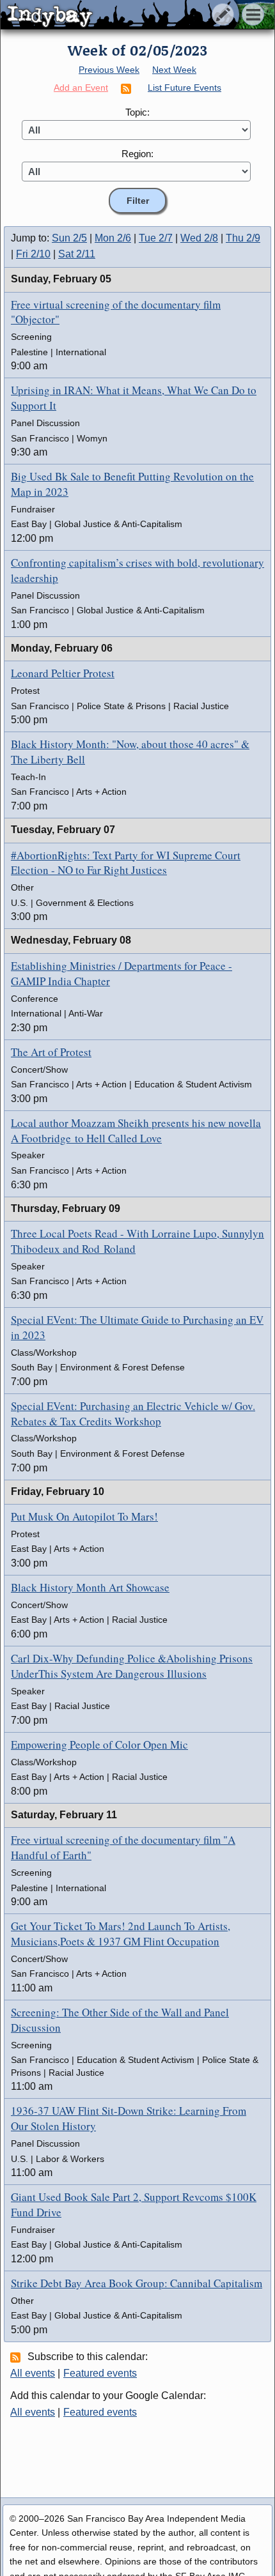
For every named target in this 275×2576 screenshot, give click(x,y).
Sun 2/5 (69, 238)
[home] (120, 15)
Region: (137, 154)
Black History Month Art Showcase (90, 1587)
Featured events (100, 2373)
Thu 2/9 (243, 238)
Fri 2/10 (33, 254)
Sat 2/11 (77, 254)
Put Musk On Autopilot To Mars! (84, 1516)
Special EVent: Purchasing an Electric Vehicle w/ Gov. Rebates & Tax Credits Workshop (133, 1414)
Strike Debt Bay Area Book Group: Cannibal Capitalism (137, 2283)
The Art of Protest (51, 1052)
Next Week (174, 70)
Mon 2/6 (113, 238)
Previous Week (109, 70)
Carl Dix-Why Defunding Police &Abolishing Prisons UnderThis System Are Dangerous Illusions (132, 1666)
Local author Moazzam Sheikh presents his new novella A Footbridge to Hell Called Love (136, 1131)
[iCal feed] (17, 2357)
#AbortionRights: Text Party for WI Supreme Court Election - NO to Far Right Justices (126, 863)
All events (33, 2373)
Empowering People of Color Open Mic (99, 1744)
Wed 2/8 (199, 238)
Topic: (137, 112)
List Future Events (185, 88)
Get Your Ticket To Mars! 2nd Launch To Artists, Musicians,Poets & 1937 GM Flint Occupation (121, 1934)
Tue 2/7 (156, 238)
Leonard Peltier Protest (63, 673)
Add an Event (81, 88)
